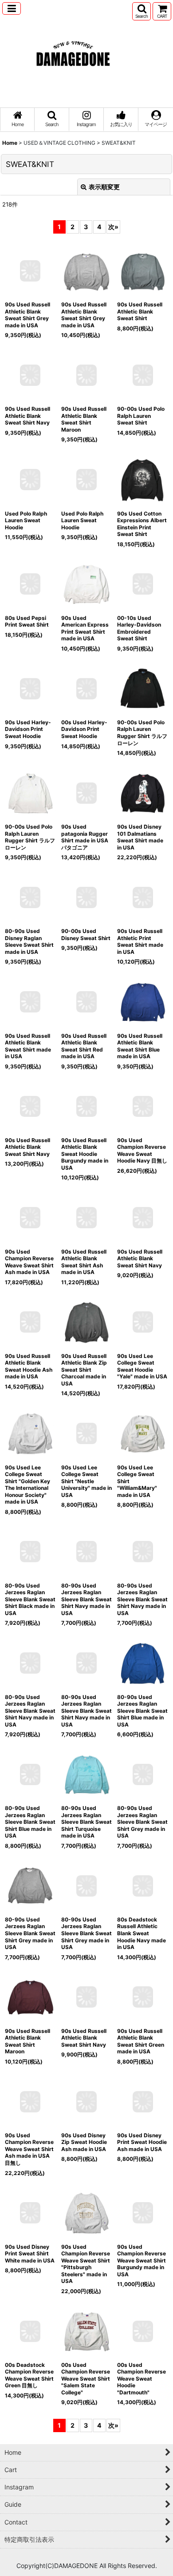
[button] (12, 8)
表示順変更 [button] (104, 187)
